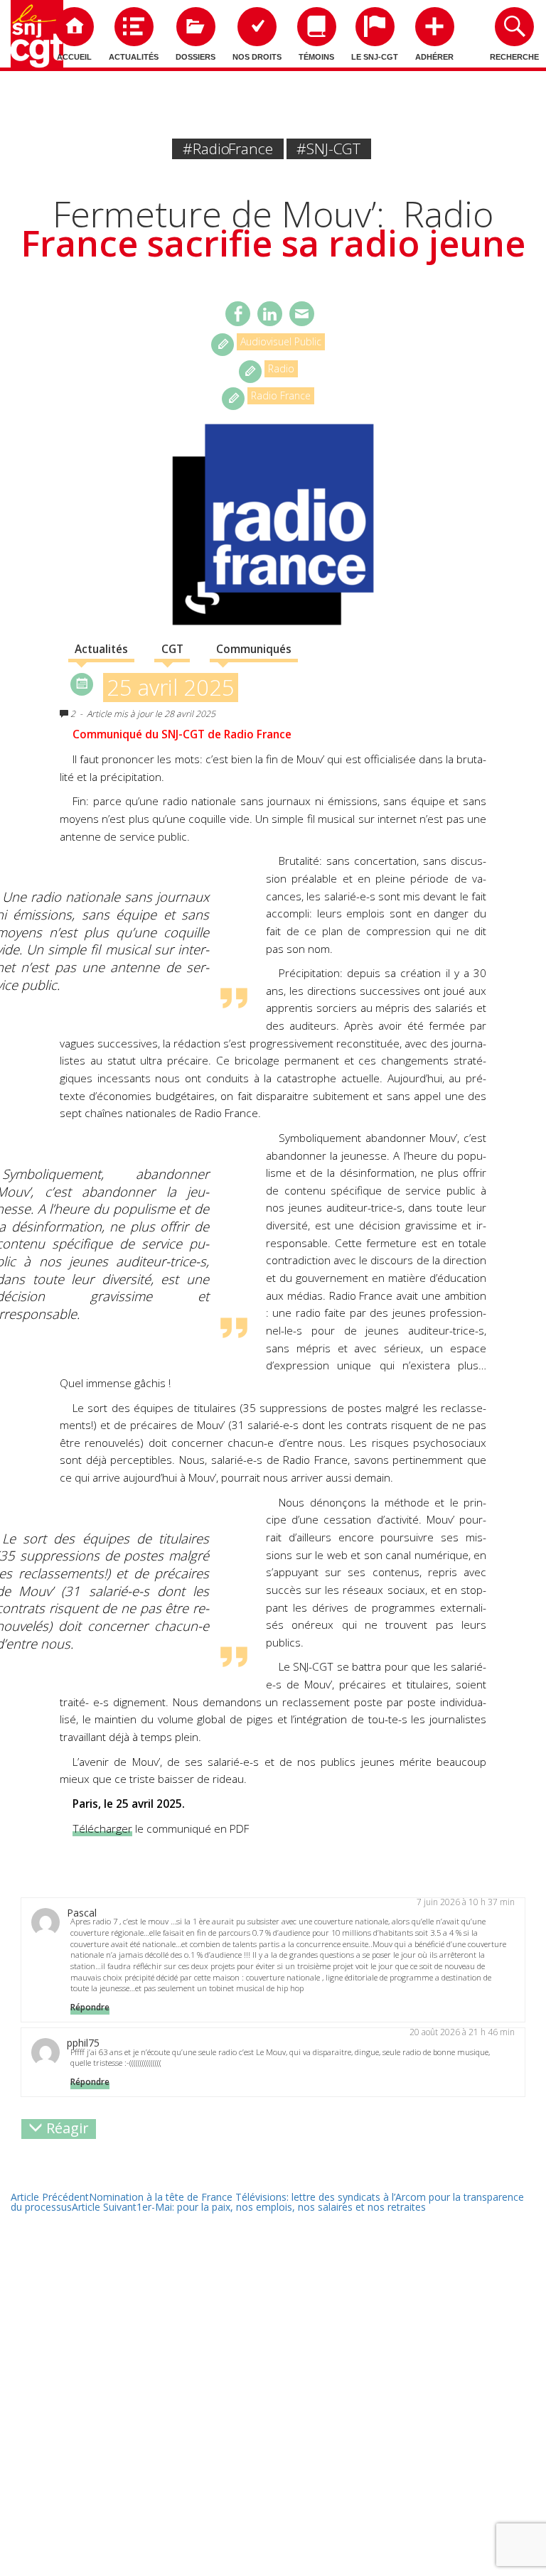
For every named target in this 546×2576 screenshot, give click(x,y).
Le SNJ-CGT (375, 57)
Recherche (514, 57)
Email (302, 314)
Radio (281, 368)
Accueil (74, 57)
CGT (172, 649)
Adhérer (434, 57)
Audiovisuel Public (281, 341)
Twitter (270, 314)
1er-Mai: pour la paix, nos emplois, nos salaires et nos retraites (249, 2207)
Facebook (238, 314)
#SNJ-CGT (328, 149)
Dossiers (196, 57)
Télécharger (102, 1829)
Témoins (316, 57)
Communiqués (254, 649)
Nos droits (257, 57)
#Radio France (228, 149)
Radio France (281, 395)
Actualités (134, 57)
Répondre (90, 2007)
